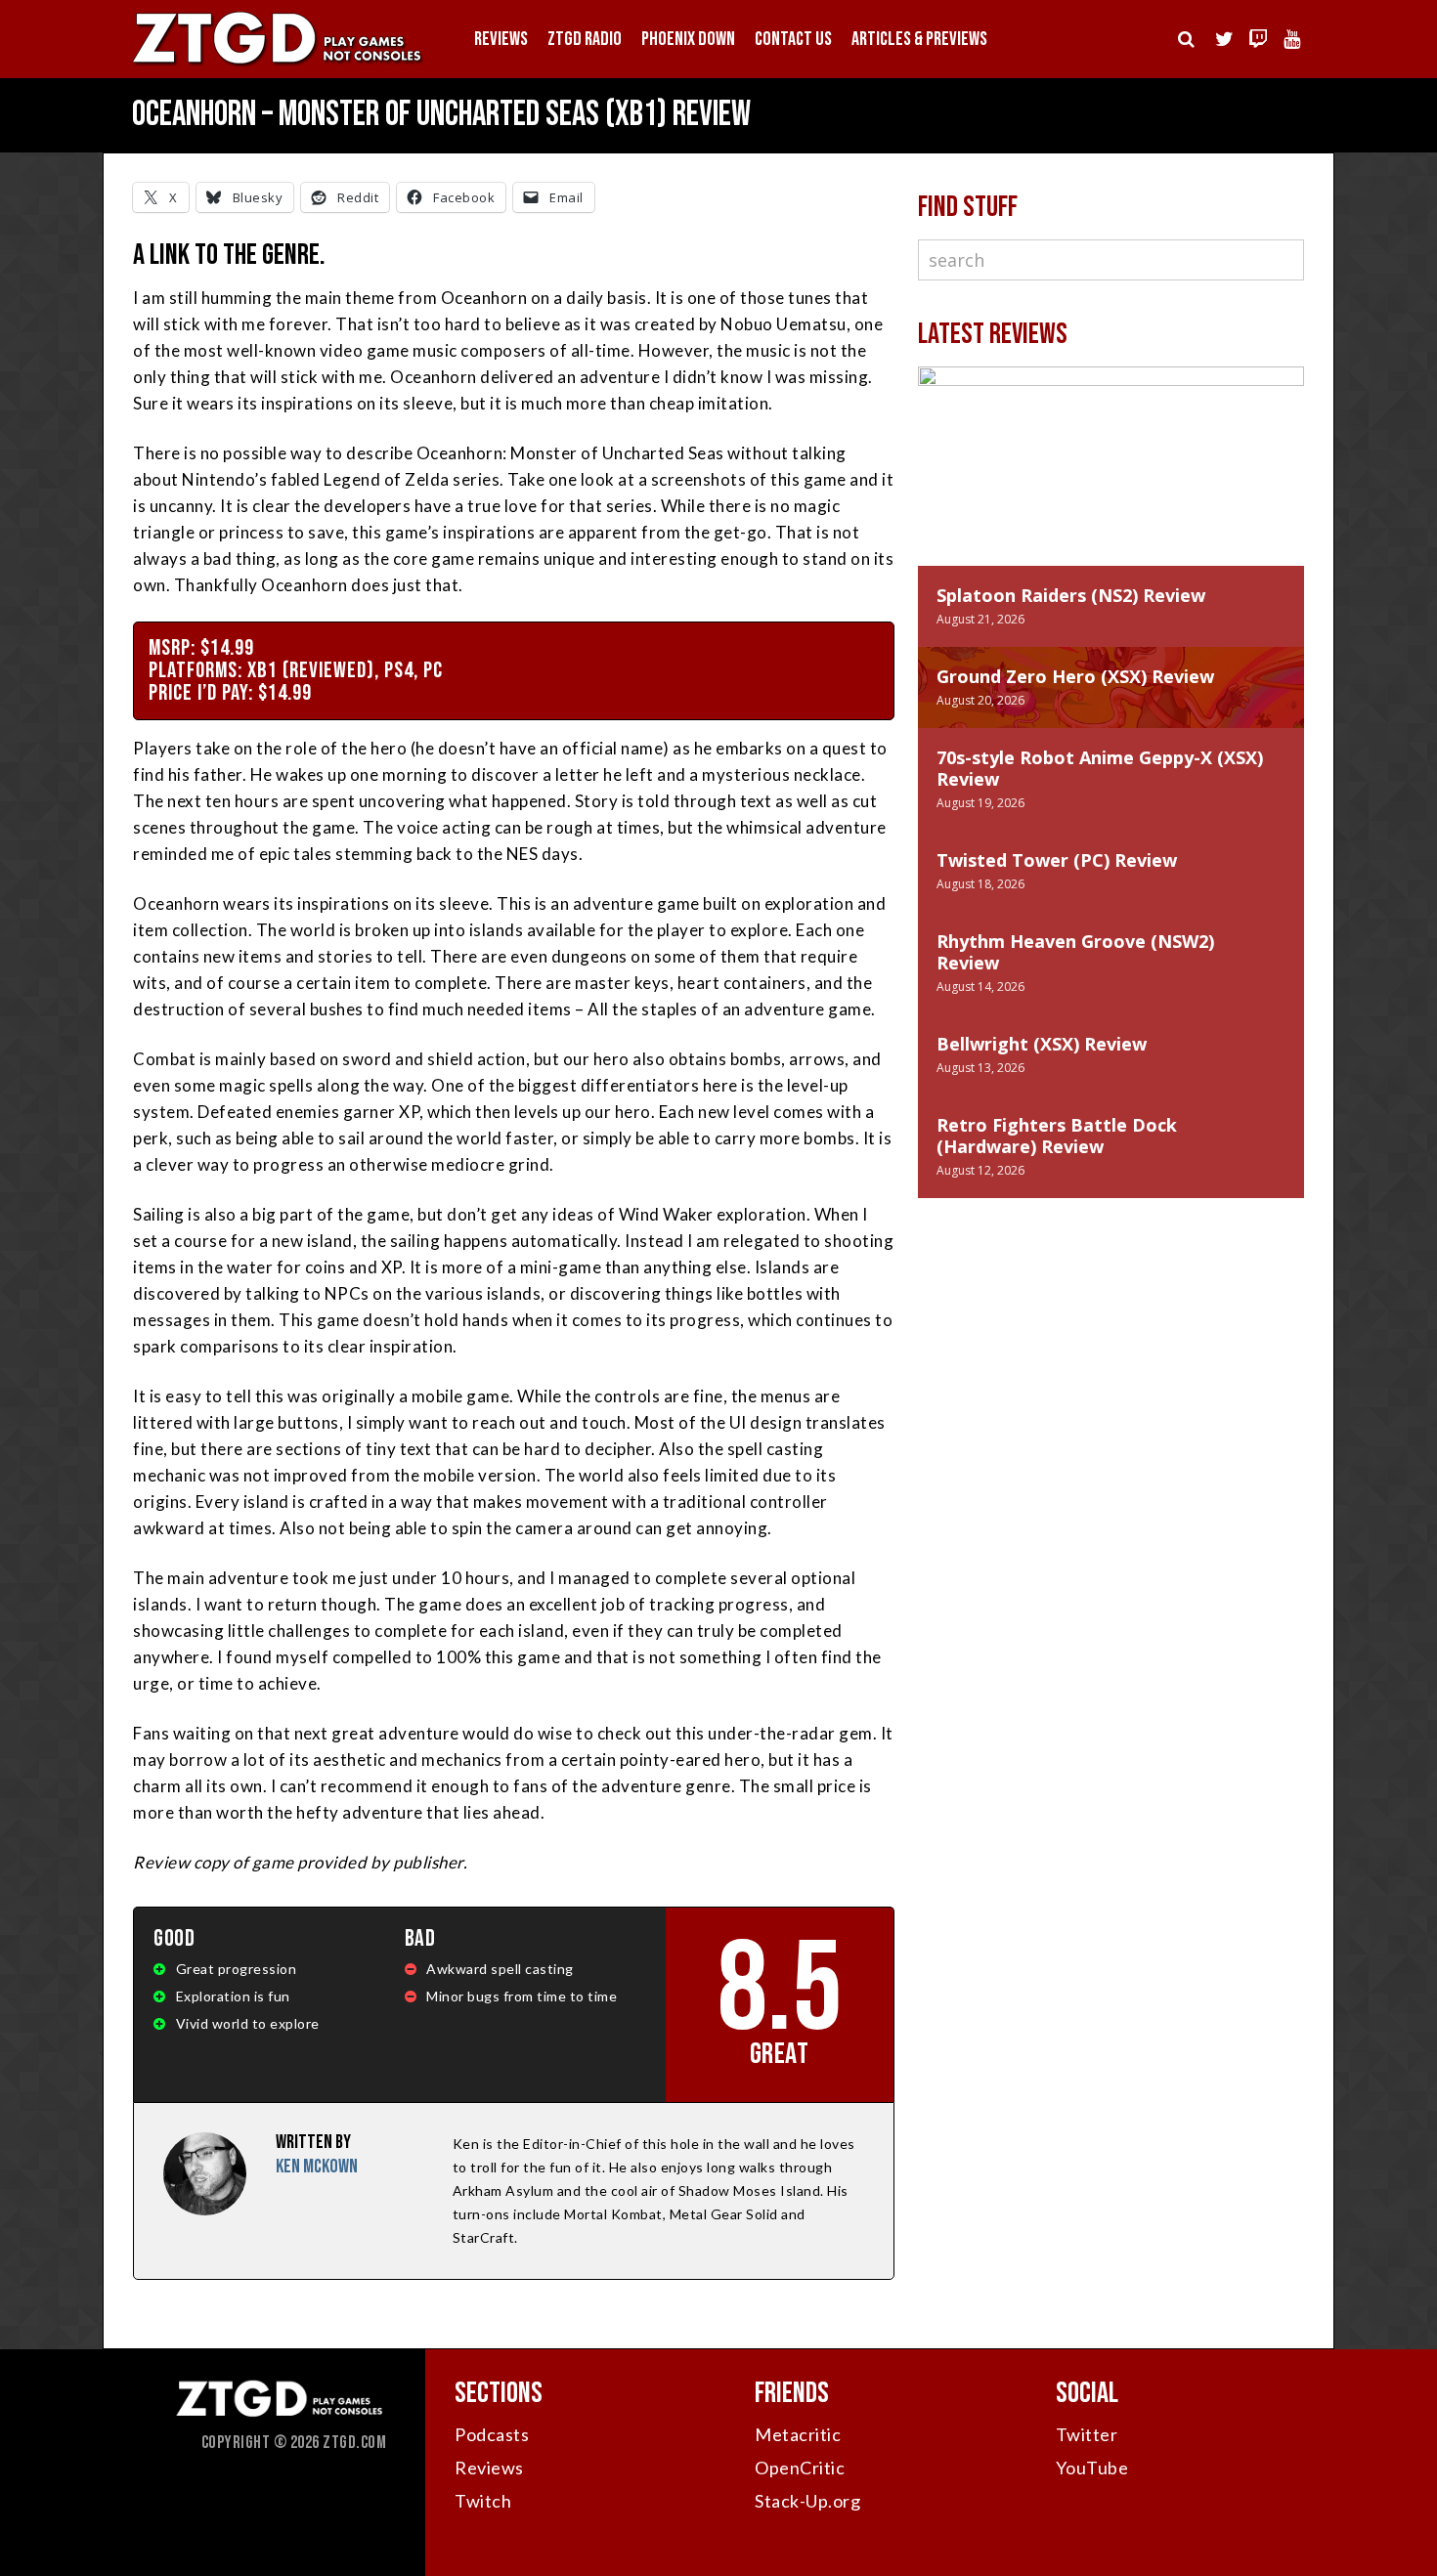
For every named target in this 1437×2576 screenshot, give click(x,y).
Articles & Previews (919, 39)
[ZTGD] (279, 64)
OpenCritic (800, 2468)
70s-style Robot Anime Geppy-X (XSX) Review (1100, 768)
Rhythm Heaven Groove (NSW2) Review (1075, 952)
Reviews (501, 39)
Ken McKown (317, 2167)
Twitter (1087, 2434)
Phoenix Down (688, 39)
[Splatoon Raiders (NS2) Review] (1111, 486)
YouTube (1092, 2468)
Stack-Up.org (807, 2501)
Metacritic (798, 2434)
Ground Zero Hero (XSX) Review (1075, 676)
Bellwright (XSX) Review (1042, 1044)
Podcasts (492, 2434)
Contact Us (793, 39)
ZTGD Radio (585, 39)
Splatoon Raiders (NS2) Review (1071, 595)
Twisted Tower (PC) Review (1057, 860)
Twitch (483, 2501)
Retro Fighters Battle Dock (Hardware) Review (1057, 1136)
